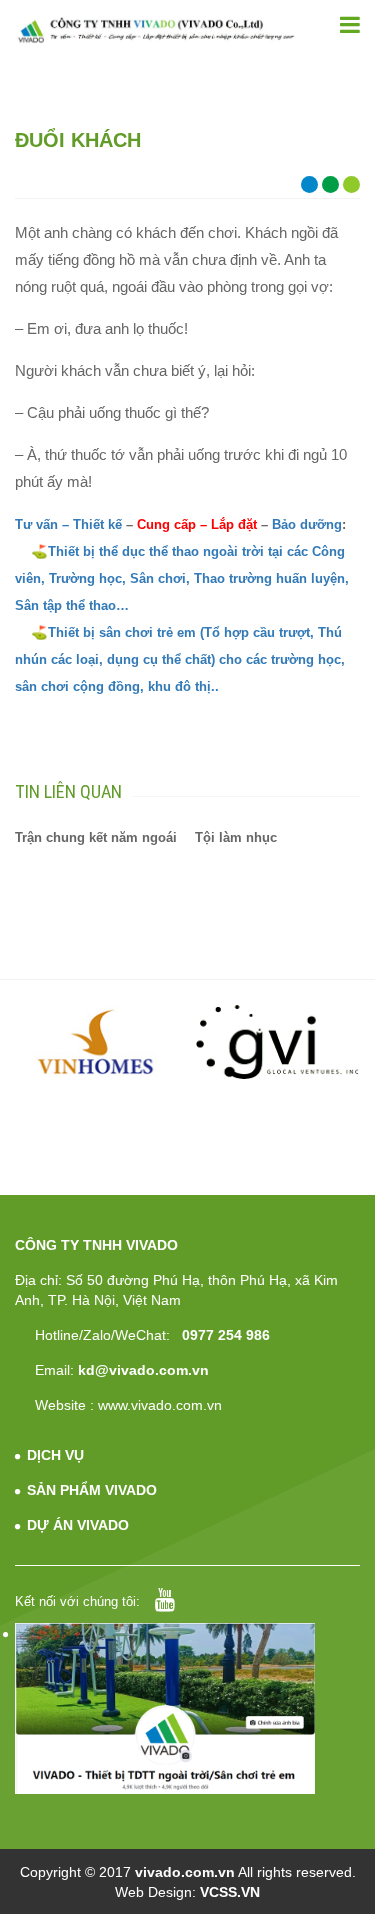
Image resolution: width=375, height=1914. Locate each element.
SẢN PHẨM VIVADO (92, 1490)
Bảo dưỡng (307, 524)
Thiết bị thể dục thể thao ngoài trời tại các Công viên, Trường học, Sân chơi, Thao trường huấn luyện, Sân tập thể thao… (182, 578)
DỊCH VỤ (55, 1455)
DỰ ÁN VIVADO (78, 1525)
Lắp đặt (234, 524)
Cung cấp (164, 524)
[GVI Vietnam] (277, 1042)
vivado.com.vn (185, 1872)
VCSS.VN (230, 1892)
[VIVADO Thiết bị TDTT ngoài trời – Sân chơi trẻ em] (156, 30)
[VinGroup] (97, 1042)
